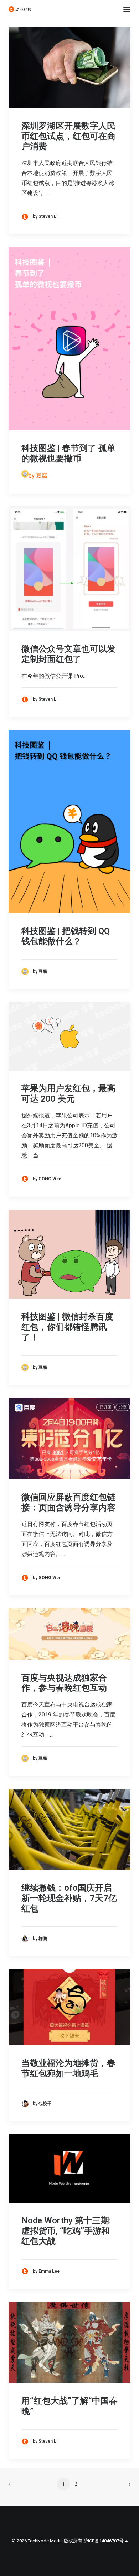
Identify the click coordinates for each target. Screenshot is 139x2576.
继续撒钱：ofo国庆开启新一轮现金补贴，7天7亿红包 (69, 1898)
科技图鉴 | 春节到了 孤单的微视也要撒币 (68, 453)
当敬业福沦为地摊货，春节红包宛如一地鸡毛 (68, 2068)
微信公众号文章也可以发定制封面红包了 (68, 654)
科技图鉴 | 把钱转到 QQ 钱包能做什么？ (66, 936)
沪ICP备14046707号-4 (105, 2541)
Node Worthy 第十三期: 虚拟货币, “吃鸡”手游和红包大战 (66, 2231)
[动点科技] (20, 9)
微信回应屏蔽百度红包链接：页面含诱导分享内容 (68, 1502)
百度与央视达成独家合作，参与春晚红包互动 (64, 1683)
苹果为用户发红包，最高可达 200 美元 (68, 1094)
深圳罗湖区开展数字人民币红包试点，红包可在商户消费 (68, 136)
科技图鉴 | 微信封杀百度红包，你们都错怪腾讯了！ (67, 1327)
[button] (127, 9)
